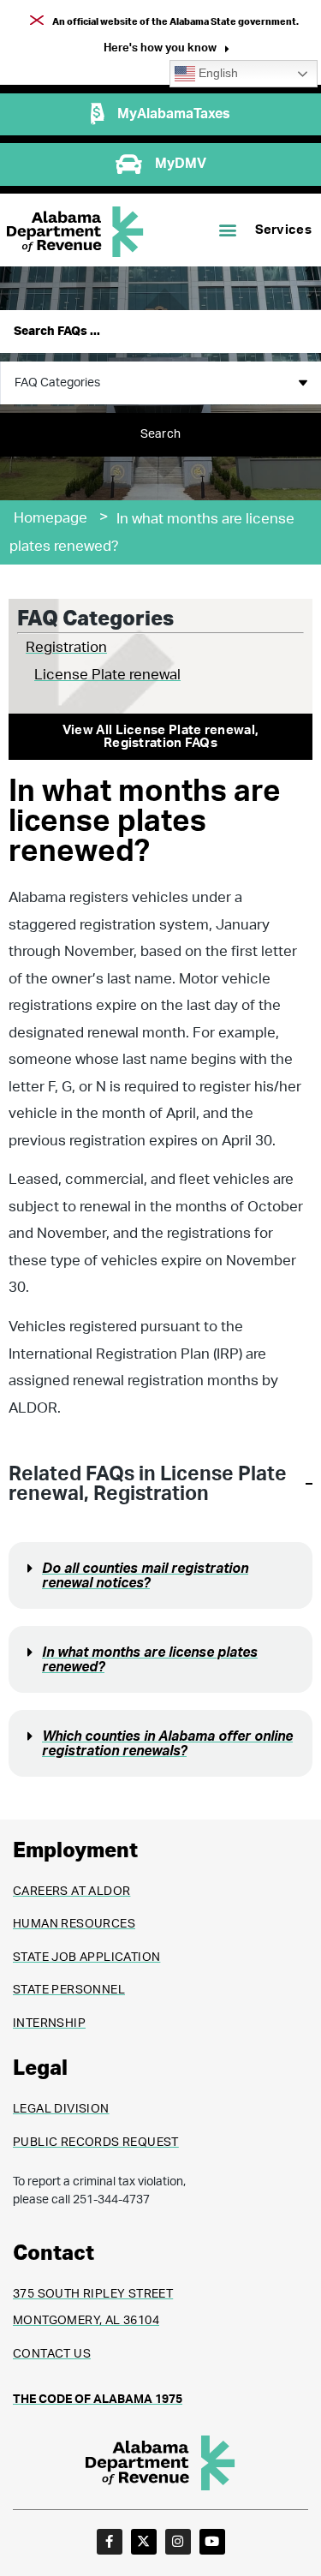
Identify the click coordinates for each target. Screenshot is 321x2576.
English (217, 73)
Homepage (51, 518)
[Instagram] (178, 2542)
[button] (166, 50)
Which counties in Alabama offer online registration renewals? (167, 1744)
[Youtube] (212, 2542)
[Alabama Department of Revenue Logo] (75, 232)
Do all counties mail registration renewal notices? (145, 1576)
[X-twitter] (144, 2542)
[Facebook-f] (110, 2542)
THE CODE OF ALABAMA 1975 (98, 2400)
